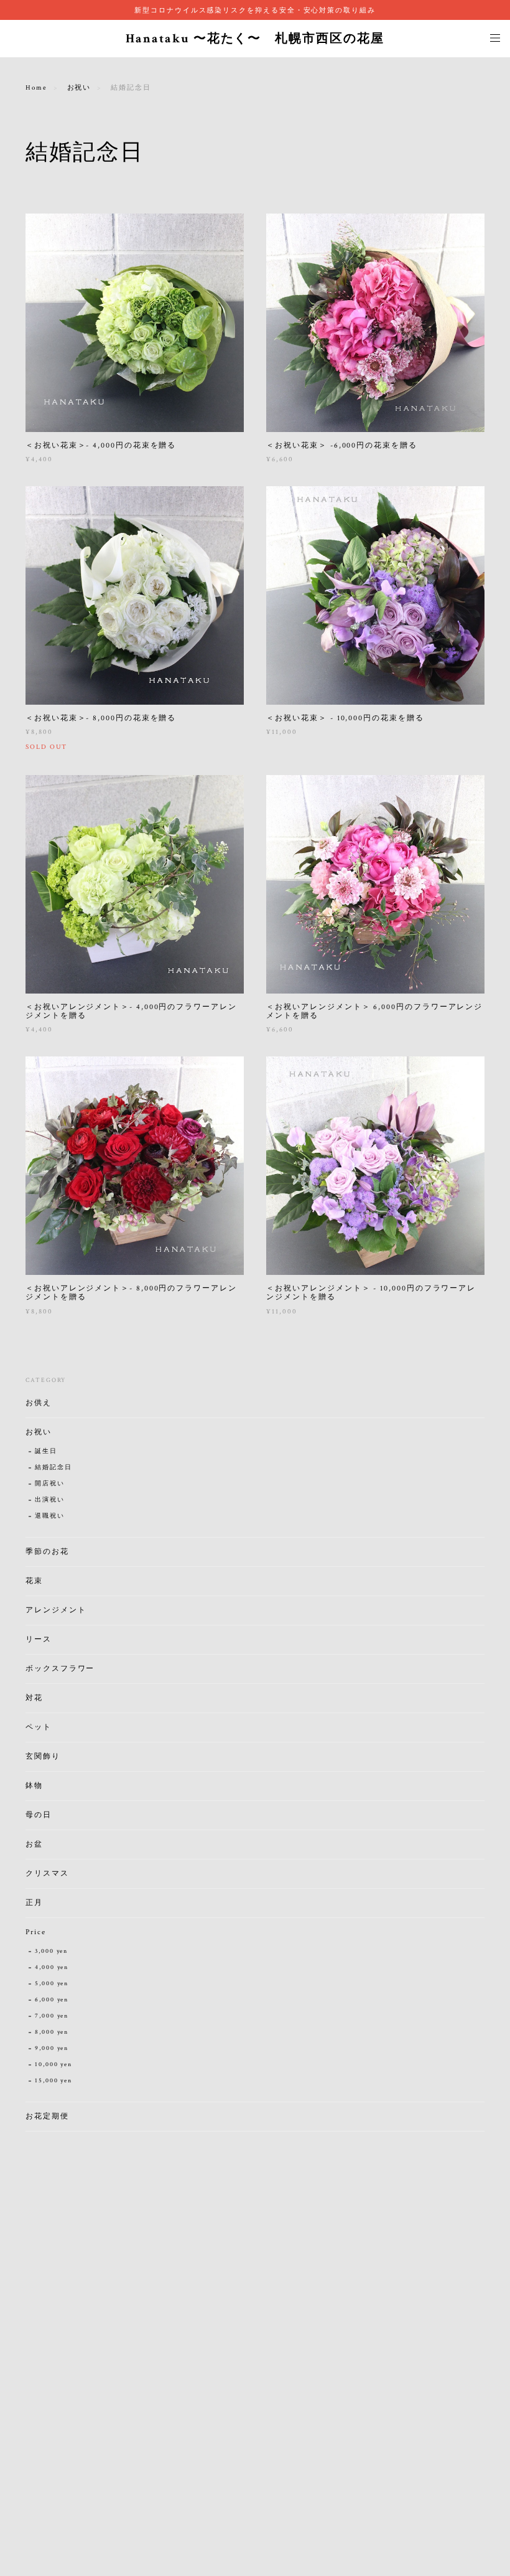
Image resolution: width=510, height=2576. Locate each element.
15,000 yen (53, 2081)
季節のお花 (47, 1552)
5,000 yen (52, 1984)
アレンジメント (56, 1610)
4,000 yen (52, 1967)
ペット (39, 1727)
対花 (34, 1698)
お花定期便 (47, 2116)
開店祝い (50, 1484)
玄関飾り (43, 1756)
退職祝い (50, 1516)
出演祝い (50, 1500)
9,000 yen (52, 2048)
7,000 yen (52, 2016)
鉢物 (34, 1786)
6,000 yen (52, 2000)
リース (39, 1639)
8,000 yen (52, 2032)
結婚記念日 (53, 1468)
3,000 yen (51, 1951)
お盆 (34, 1844)
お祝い (79, 88)
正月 (34, 1903)
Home (36, 88)
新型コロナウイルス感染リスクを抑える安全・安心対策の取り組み (255, 10)
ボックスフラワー (60, 1669)
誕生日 (46, 1451)
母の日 (39, 1815)
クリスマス (47, 1873)
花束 (34, 1581)
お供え (39, 1403)
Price (36, 1932)
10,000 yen (53, 2065)
